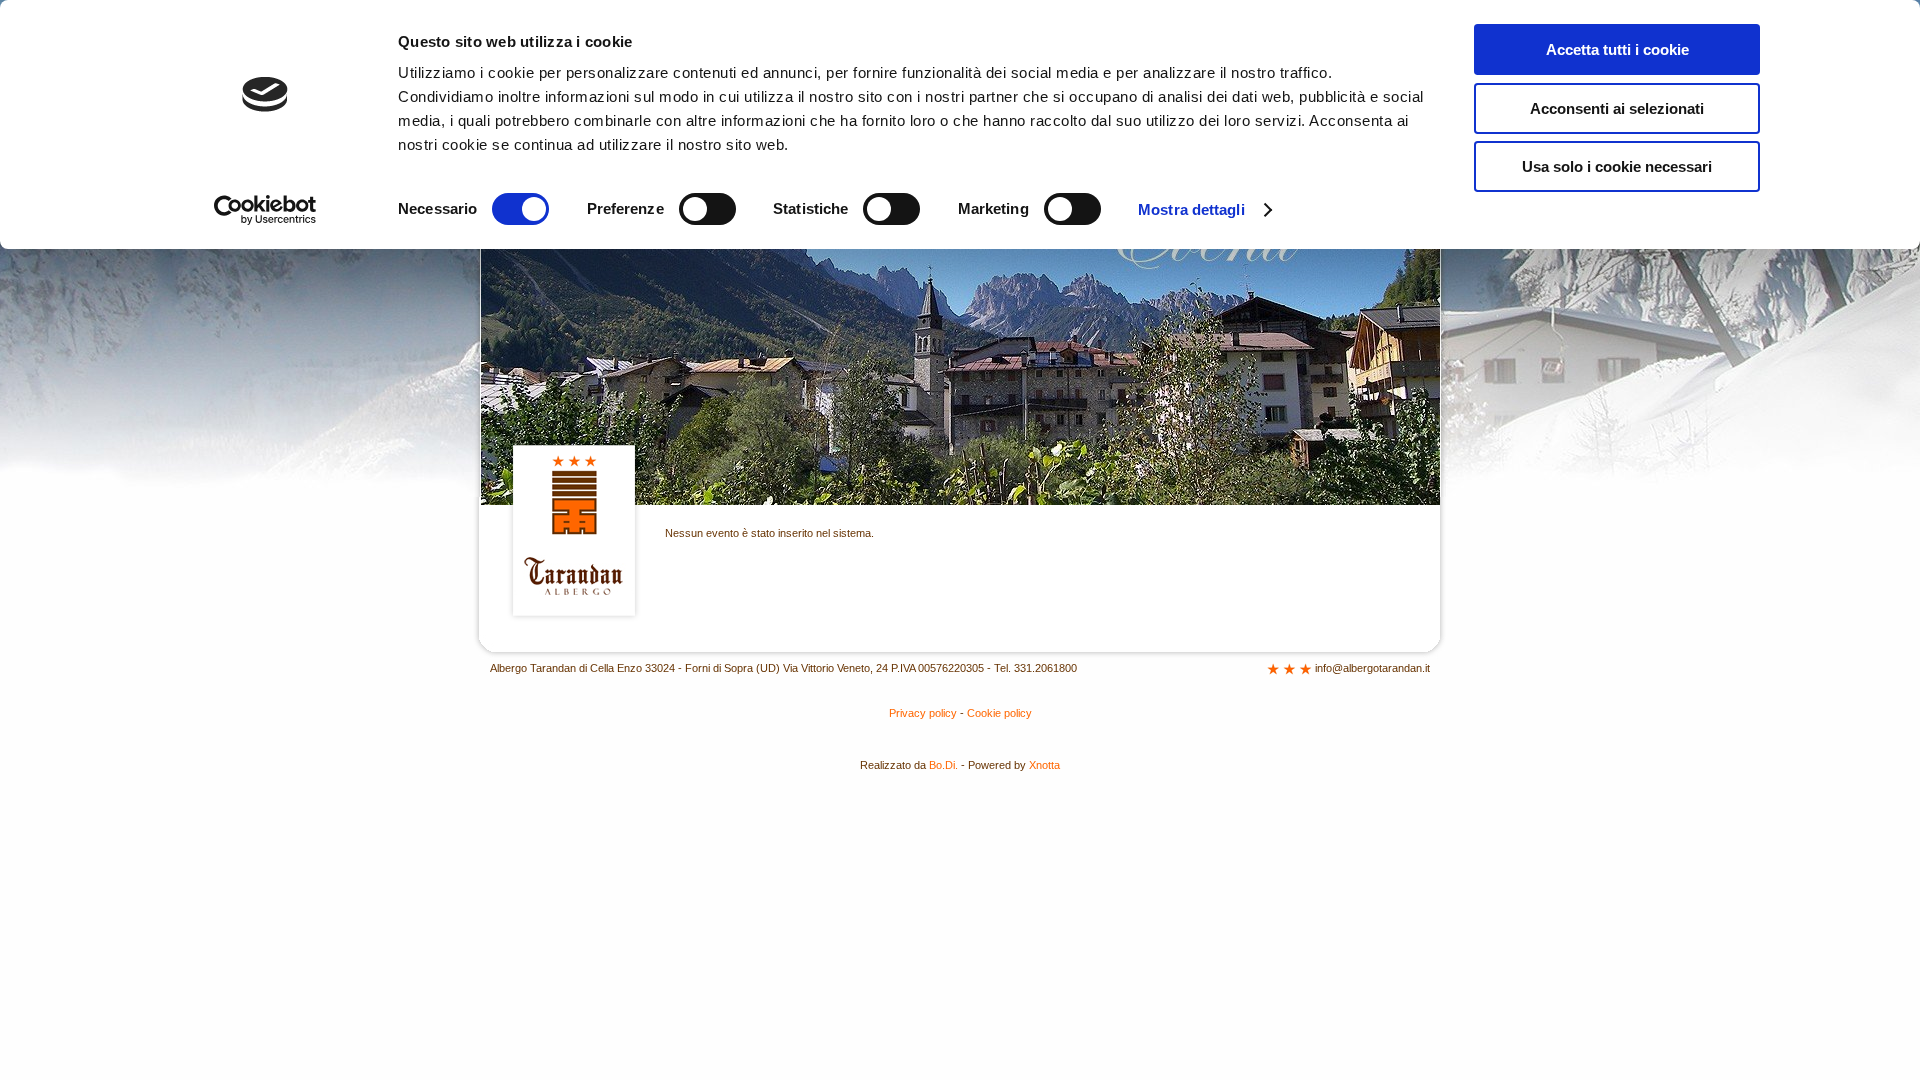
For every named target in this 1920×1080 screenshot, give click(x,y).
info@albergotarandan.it (1372, 668)
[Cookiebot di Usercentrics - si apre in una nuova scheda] (265, 210)
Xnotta (1044, 765)
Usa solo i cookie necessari (1617, 166)
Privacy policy (923, 713)
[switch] (707, 209)
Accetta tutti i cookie (1617, 49)
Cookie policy (999, 713)
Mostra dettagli (1191, 209)
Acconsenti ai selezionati (1617, 108)
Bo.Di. (943, 765)
